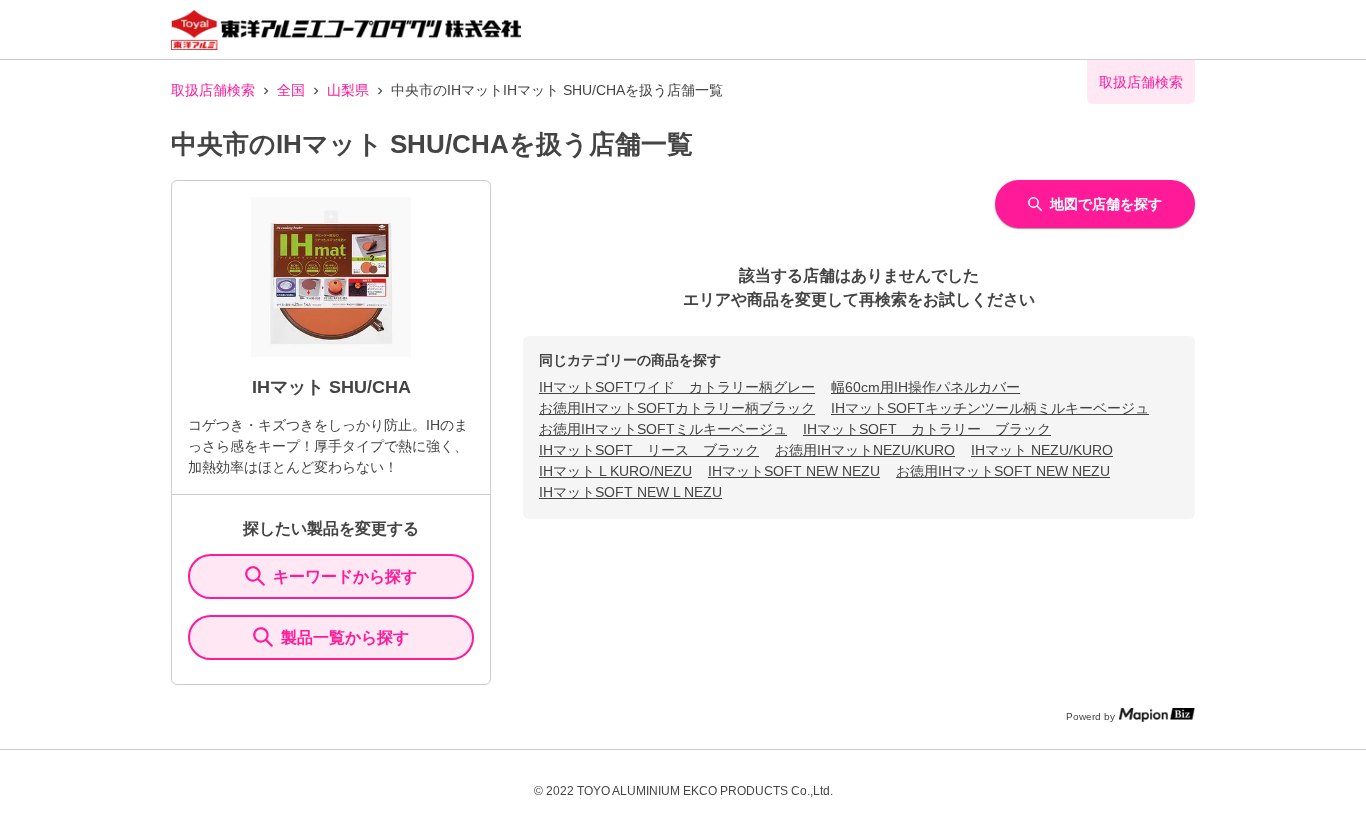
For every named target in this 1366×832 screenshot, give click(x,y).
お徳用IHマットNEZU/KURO (865, 450)
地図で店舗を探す (1106, 204)
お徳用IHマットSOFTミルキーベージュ (663, 429)
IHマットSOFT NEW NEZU (794, 471)
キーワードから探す (345, 576)
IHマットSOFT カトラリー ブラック (927, 429)
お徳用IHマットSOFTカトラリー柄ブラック (677, 408)
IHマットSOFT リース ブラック (649, 450)
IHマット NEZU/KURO (1042, 450)
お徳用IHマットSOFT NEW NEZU (1003, 471)
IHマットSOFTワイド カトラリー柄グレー (677, 387)
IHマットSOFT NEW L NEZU (630, 492)
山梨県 (348, 90)
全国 (291, 90)
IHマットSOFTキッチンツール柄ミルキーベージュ (990, 408)
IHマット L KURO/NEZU (615, 471)
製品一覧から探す (345, 637)
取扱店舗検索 (213, 90)
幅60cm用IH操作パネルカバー (925, 387)
